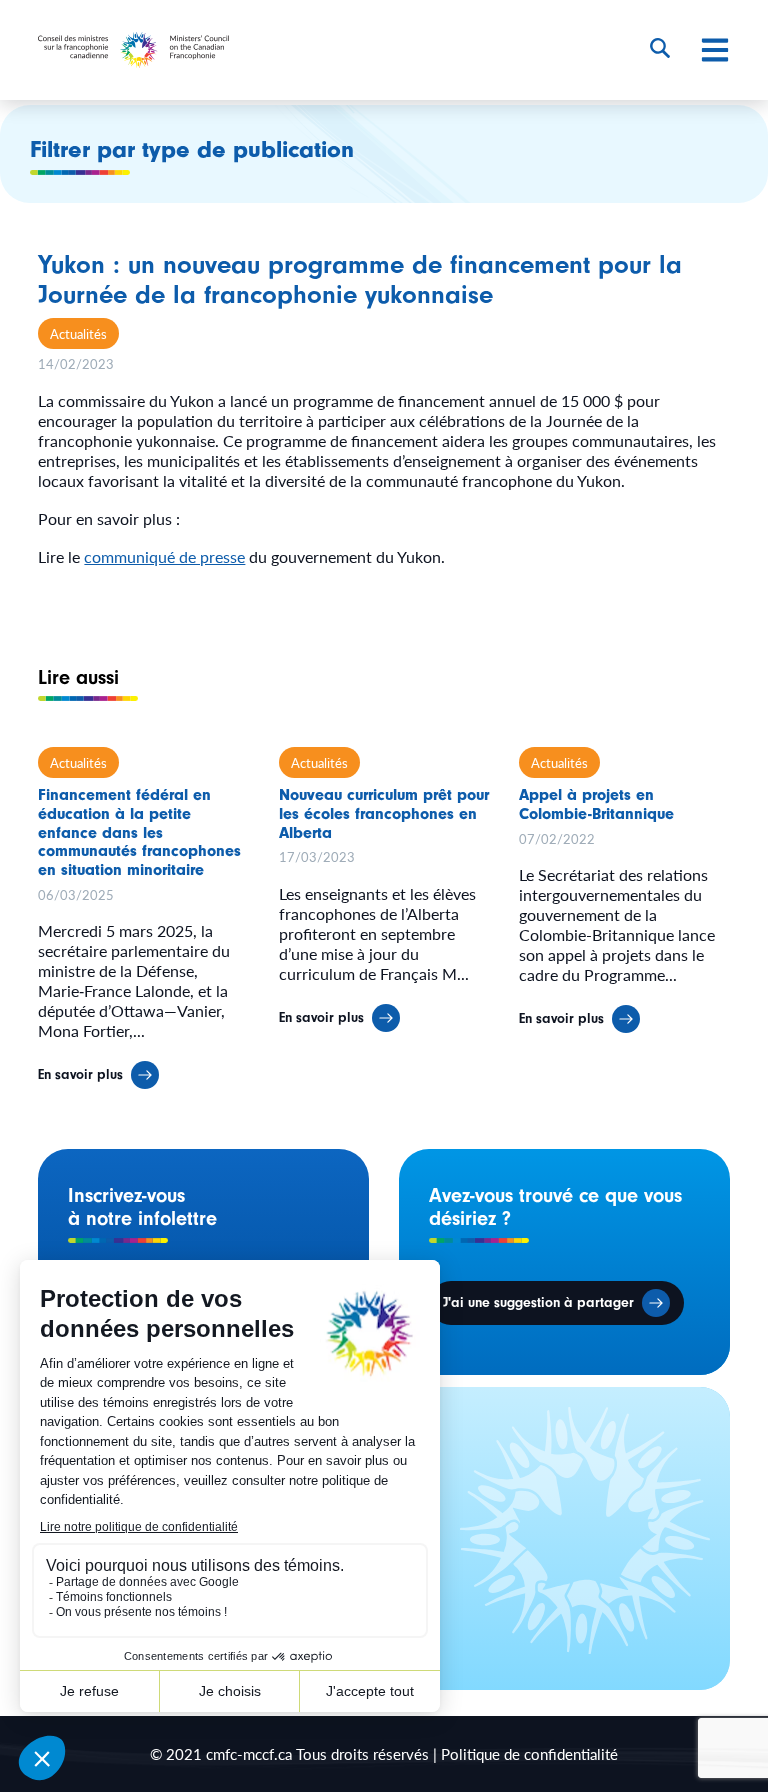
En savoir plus (80, 1075)
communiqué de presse (164, 556)
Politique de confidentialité (529, 1753)
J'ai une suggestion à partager (538, 1303)
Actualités (78, 333)
